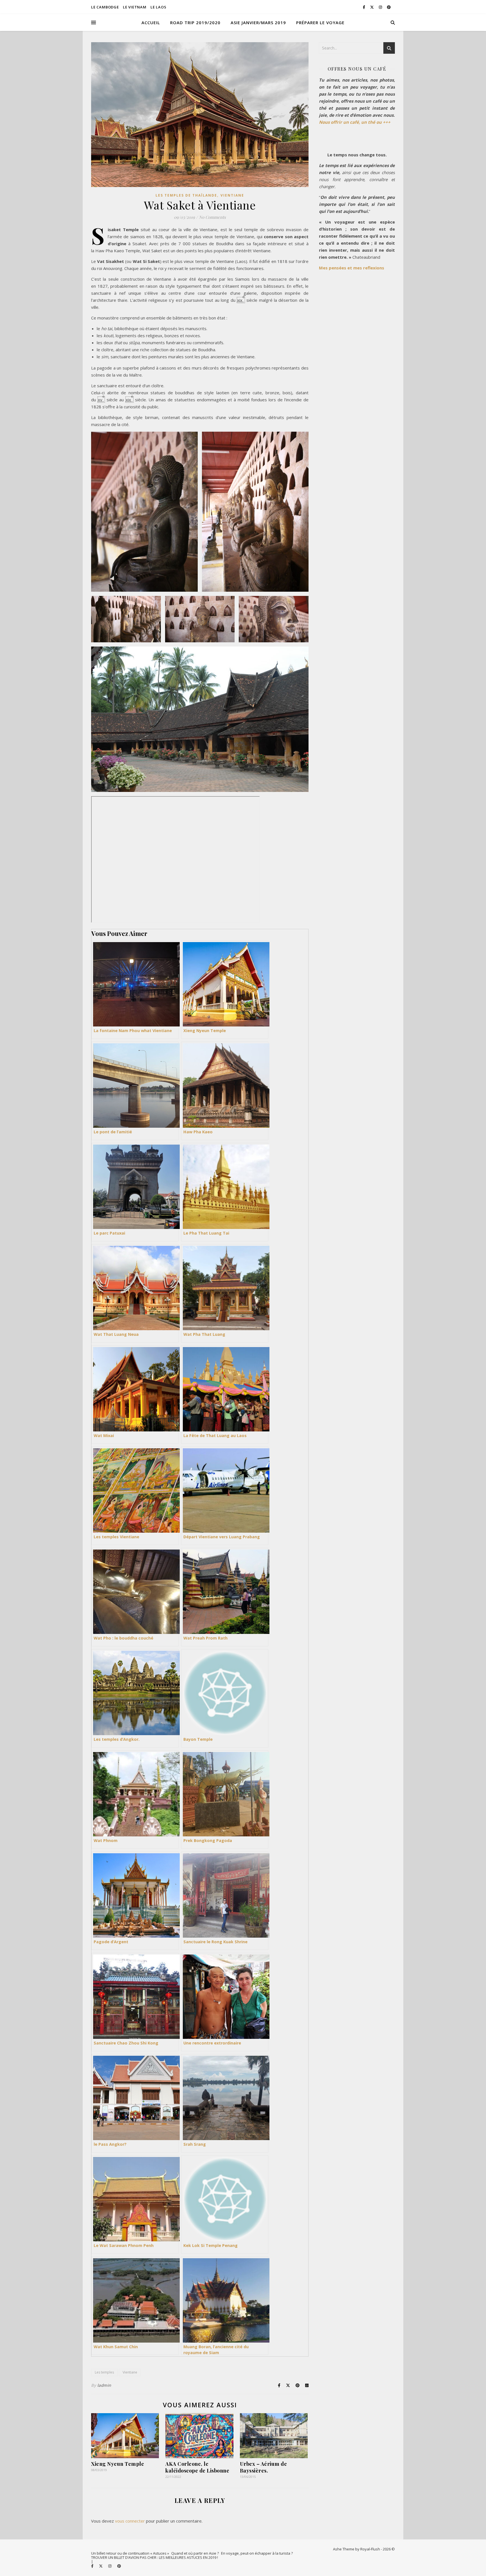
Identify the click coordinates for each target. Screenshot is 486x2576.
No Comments (212, 217)
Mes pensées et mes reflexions (352, 268)
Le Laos (158, 7)
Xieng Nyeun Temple (118, 2464)
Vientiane (232, 195)
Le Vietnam (135, 7)
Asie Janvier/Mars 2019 (258, 22)
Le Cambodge (105, 7)
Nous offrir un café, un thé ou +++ (355, 122)
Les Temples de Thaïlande (186, 195)
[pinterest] (389, 7)
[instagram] (381, 7)
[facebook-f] (364, 7)
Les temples (104, 2372)
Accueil (151, 22)
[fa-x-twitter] (372, 7)
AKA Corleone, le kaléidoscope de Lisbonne (197, 2467)
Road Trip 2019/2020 (195, 22)
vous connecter (130, 2521)
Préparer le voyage (320, 22)
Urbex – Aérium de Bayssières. (264, 2467)
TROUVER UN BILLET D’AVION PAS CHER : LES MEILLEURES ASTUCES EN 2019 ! (155, 2557)
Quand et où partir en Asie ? (195, 2553)
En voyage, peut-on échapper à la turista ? (257, 2553)
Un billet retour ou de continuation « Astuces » (130, 2553)
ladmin (104, 2385)
